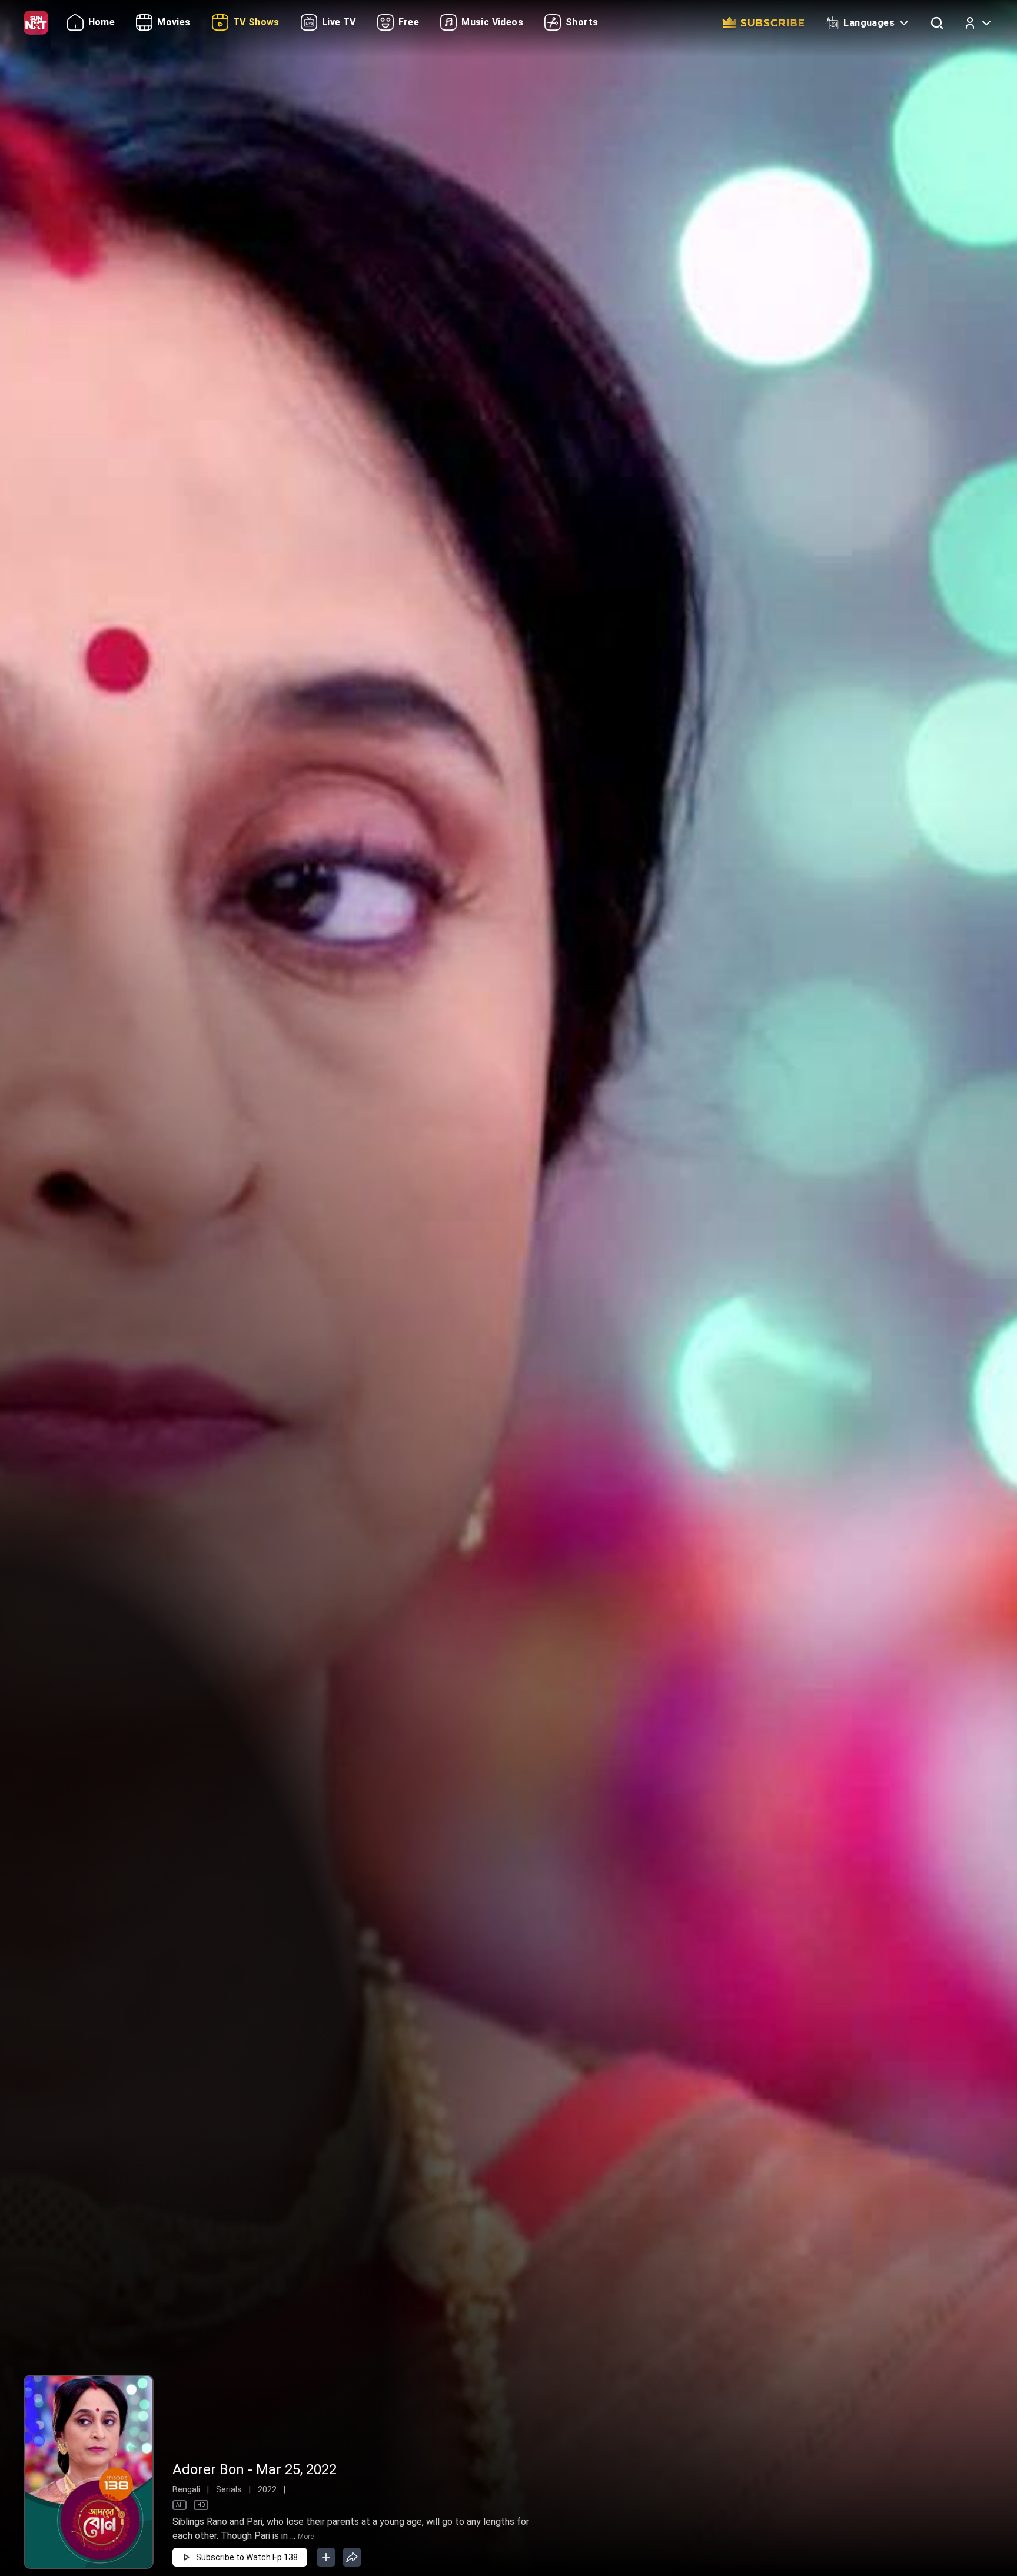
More (306, 2537)
